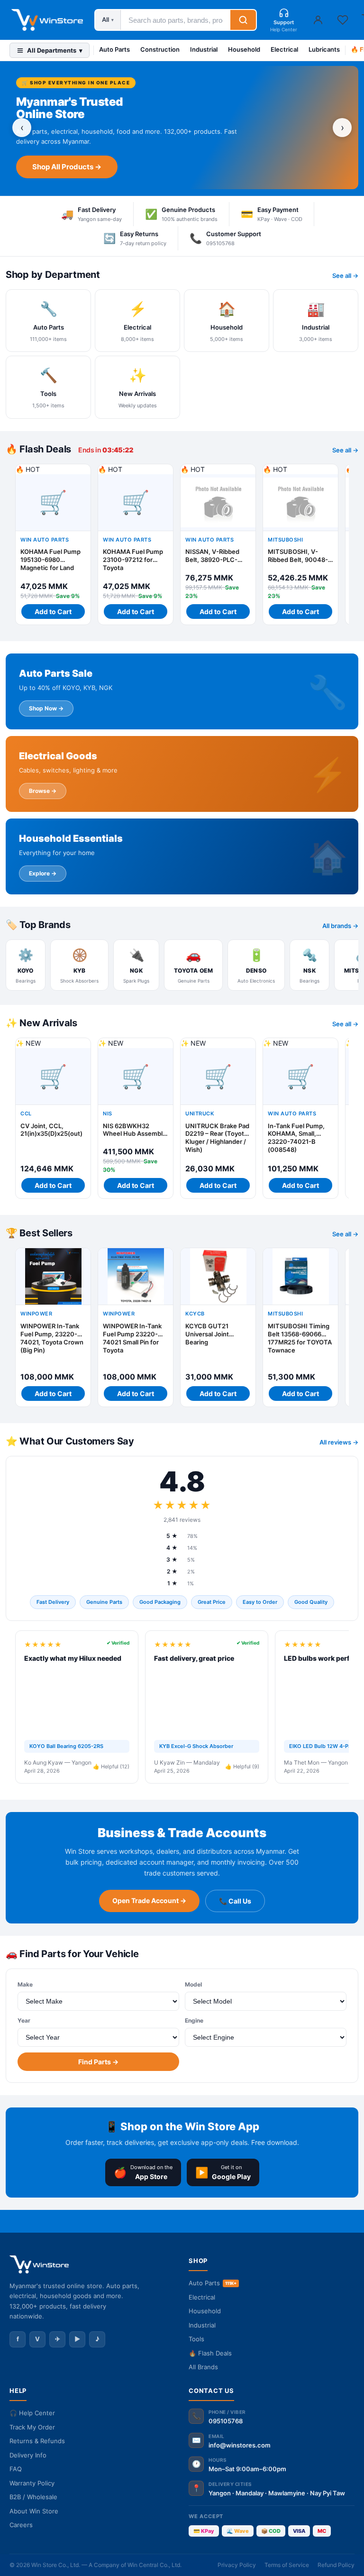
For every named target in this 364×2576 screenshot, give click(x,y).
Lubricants (324, 49)
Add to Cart (53, 612)
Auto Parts (114, 49)
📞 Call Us (235, 1901)
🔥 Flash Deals (210, 2353)
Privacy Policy (237, 2565)
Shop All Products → (67, 167)
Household (244, 49)
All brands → (340, 926)
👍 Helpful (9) (242, 1766)
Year (24, 2020)
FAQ (16, 2469)
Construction (160, 49)
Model (193, 1984)
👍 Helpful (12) (111, 1766)
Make (25, 1984)
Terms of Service (287, 2565)
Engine (194, 2020)
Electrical (284, 49)
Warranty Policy (32, 2483)
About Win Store (34, 2511)
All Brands (203, 2367)
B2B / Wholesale (33, 2497)
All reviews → (339, 1442)
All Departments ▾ (55, 50)
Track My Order (32, 2427)
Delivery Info (28, 2455)
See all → (345, 276)
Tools (196, 2339)
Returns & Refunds (37, 2441)
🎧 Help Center (32, 2413)
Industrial (204, 49)
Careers (21, 2525)
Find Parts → (98, 2062)
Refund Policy (336, 2565)
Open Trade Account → (149, 1900)
